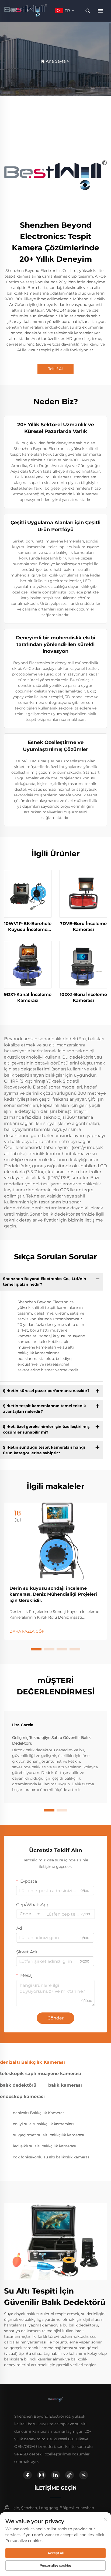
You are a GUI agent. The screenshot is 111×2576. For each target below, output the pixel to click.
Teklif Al (55, 369)
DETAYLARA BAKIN (28, 893)
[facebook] (27, 2475)
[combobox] (30, 1914)
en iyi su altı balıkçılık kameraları (43, 2124)
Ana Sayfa (56, 61)
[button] (36, 1649)
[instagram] (41, 2475)
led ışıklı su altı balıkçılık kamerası (44, 2146)
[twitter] (84, 2475)
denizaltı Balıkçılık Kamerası (39, 2113)
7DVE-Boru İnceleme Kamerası (83, 927)
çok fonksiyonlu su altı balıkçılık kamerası (52, 2157)
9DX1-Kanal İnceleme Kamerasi (28, 997)
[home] (26, 10)
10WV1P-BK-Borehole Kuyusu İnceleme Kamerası (28, 927)
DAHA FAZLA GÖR (27, 1631)
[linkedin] (55, 2475)
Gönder (55, 2018)
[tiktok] (70, 2475)
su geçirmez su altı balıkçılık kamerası (48, 2135)
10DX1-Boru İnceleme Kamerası (83, 997)
